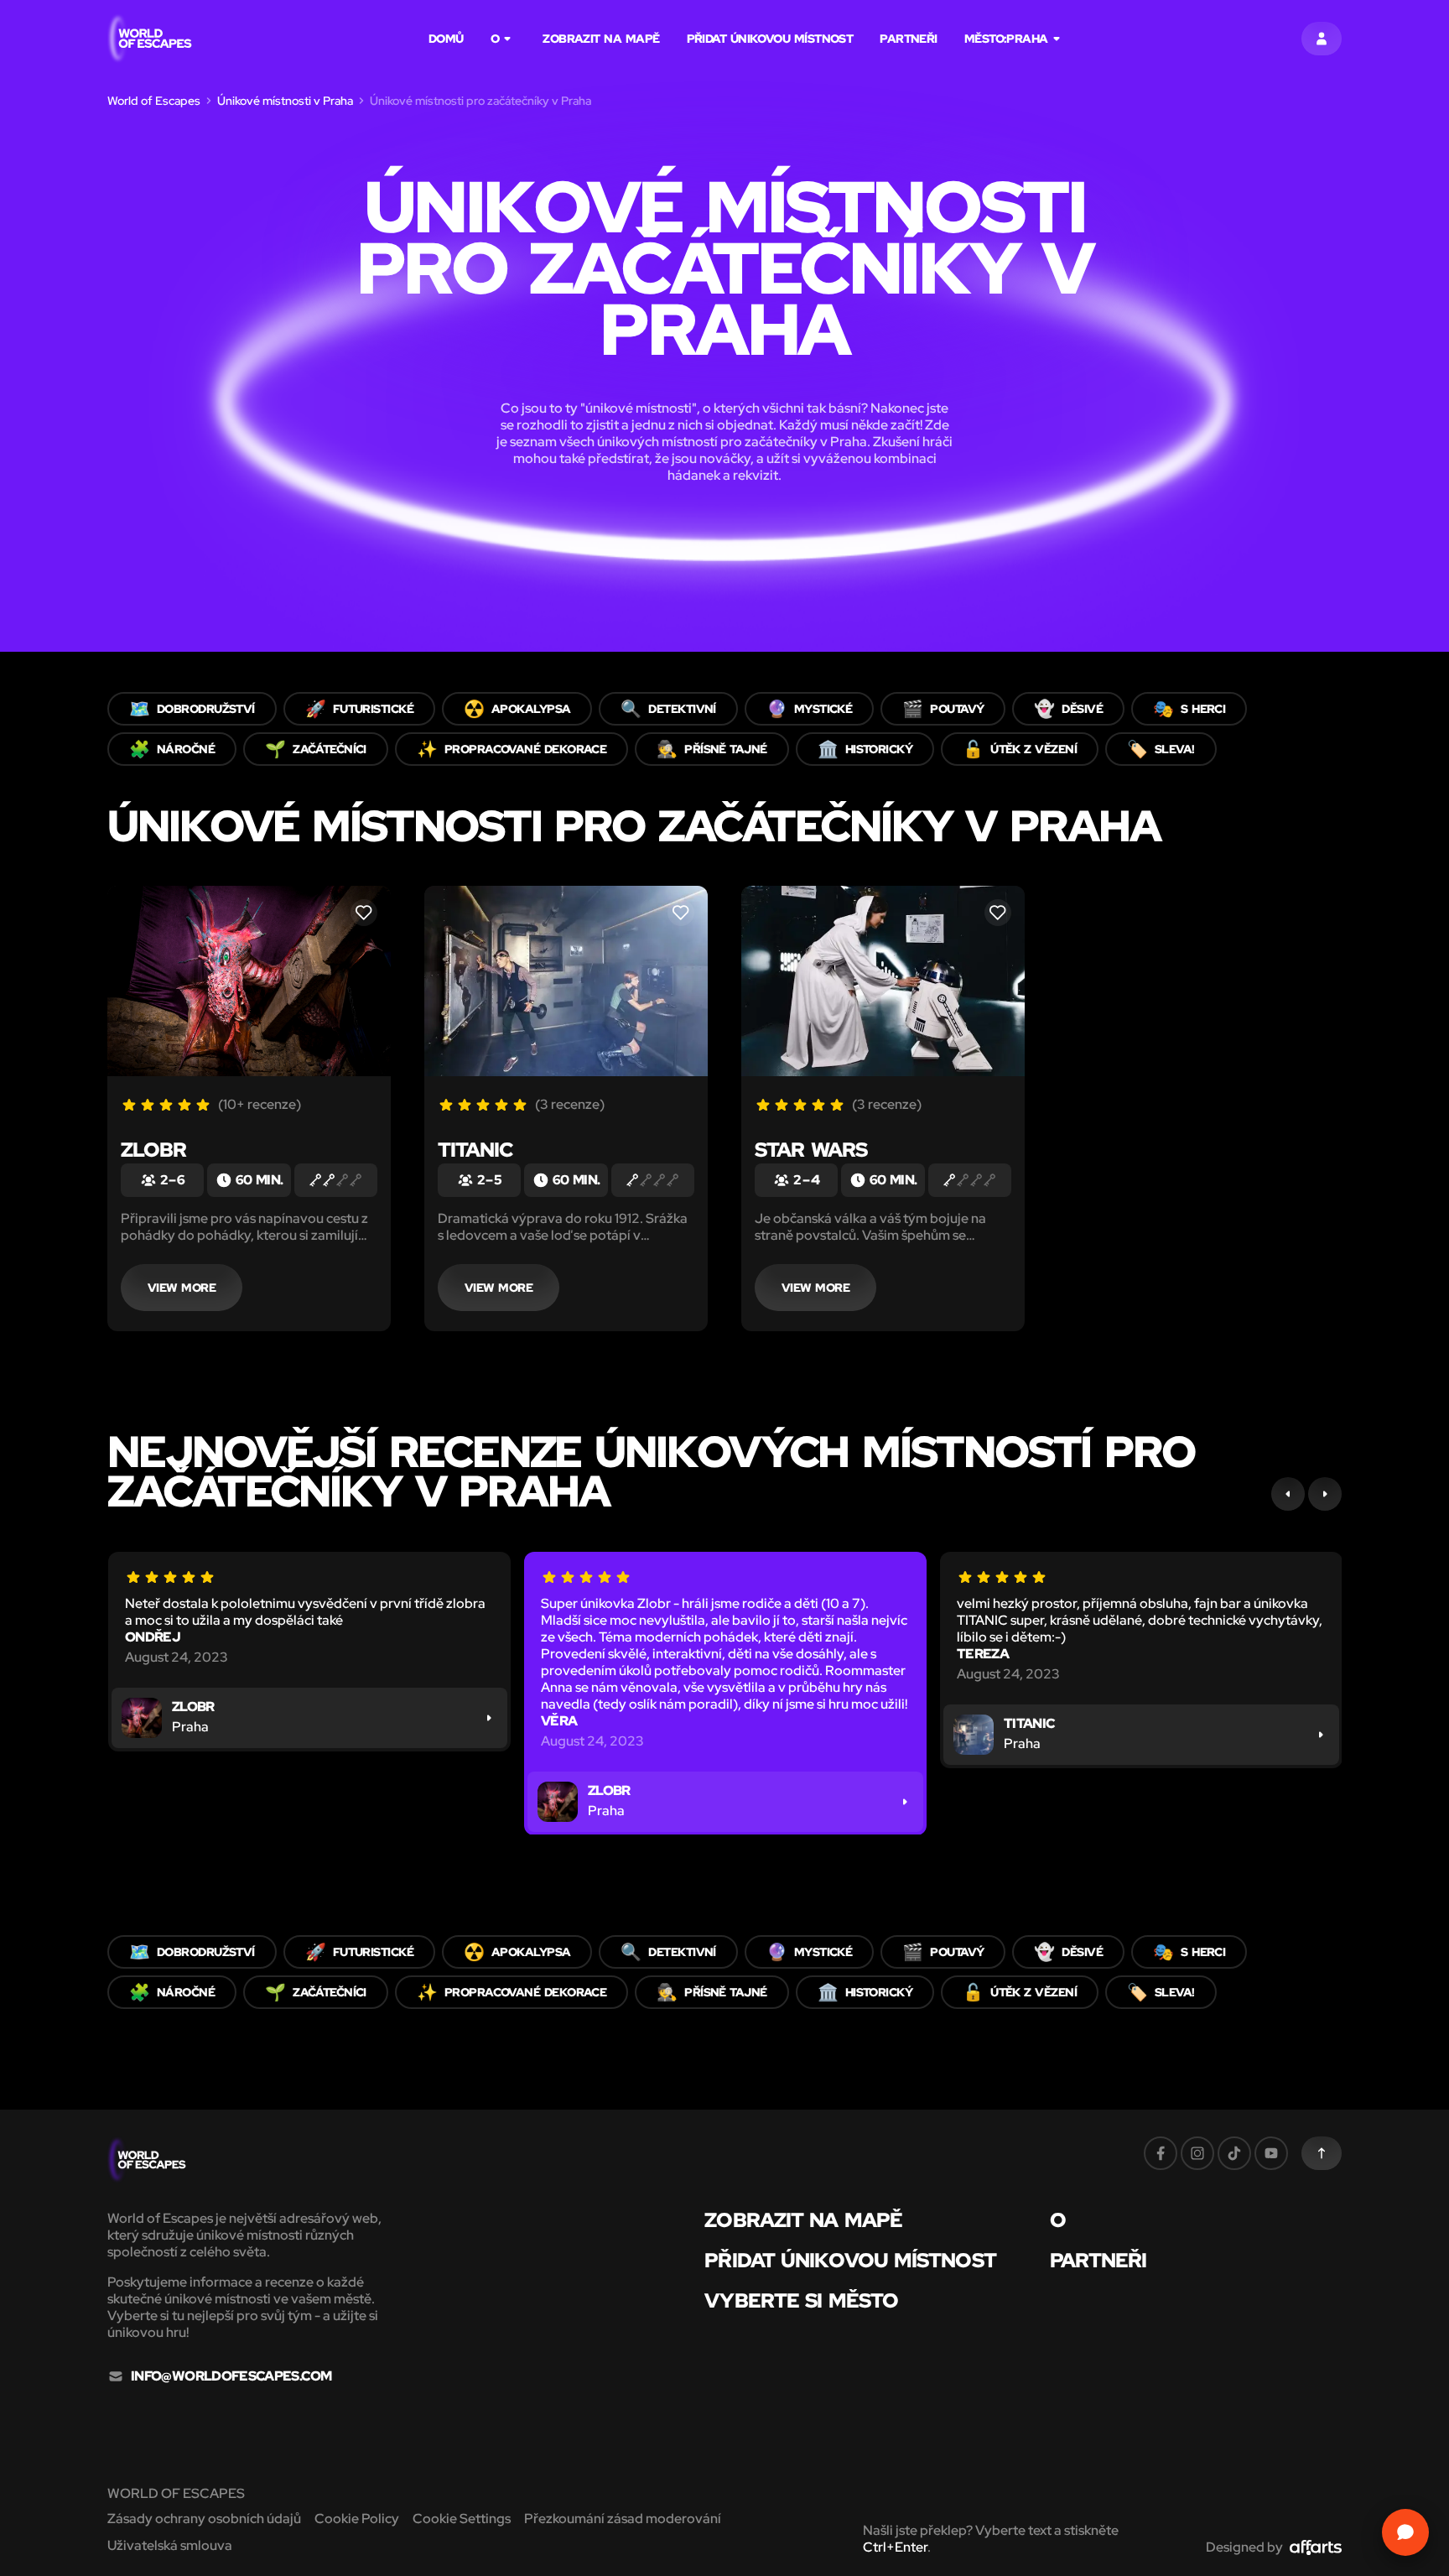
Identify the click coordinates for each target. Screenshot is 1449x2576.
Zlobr (153, 1150)
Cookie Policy (357, 2519)
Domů (446, 39)
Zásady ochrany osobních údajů (204, 2519)
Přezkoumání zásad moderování (623, 2519)
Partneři (909, 39)
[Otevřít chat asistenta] (1405, 2532)
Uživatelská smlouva (170, 2545)
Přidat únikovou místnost (770, 39)
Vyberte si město (801, 2301)
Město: (1006, 39)
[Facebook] (1161, 2153)
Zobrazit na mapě (601, 39)
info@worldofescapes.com (231, 2376)
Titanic (475, 1150)
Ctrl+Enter (895, 2547)
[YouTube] (1271, 2153)
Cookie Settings (462, 2519)
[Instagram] (1197, 2153)
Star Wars (811, 1150)
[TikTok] (1234, 2153)
